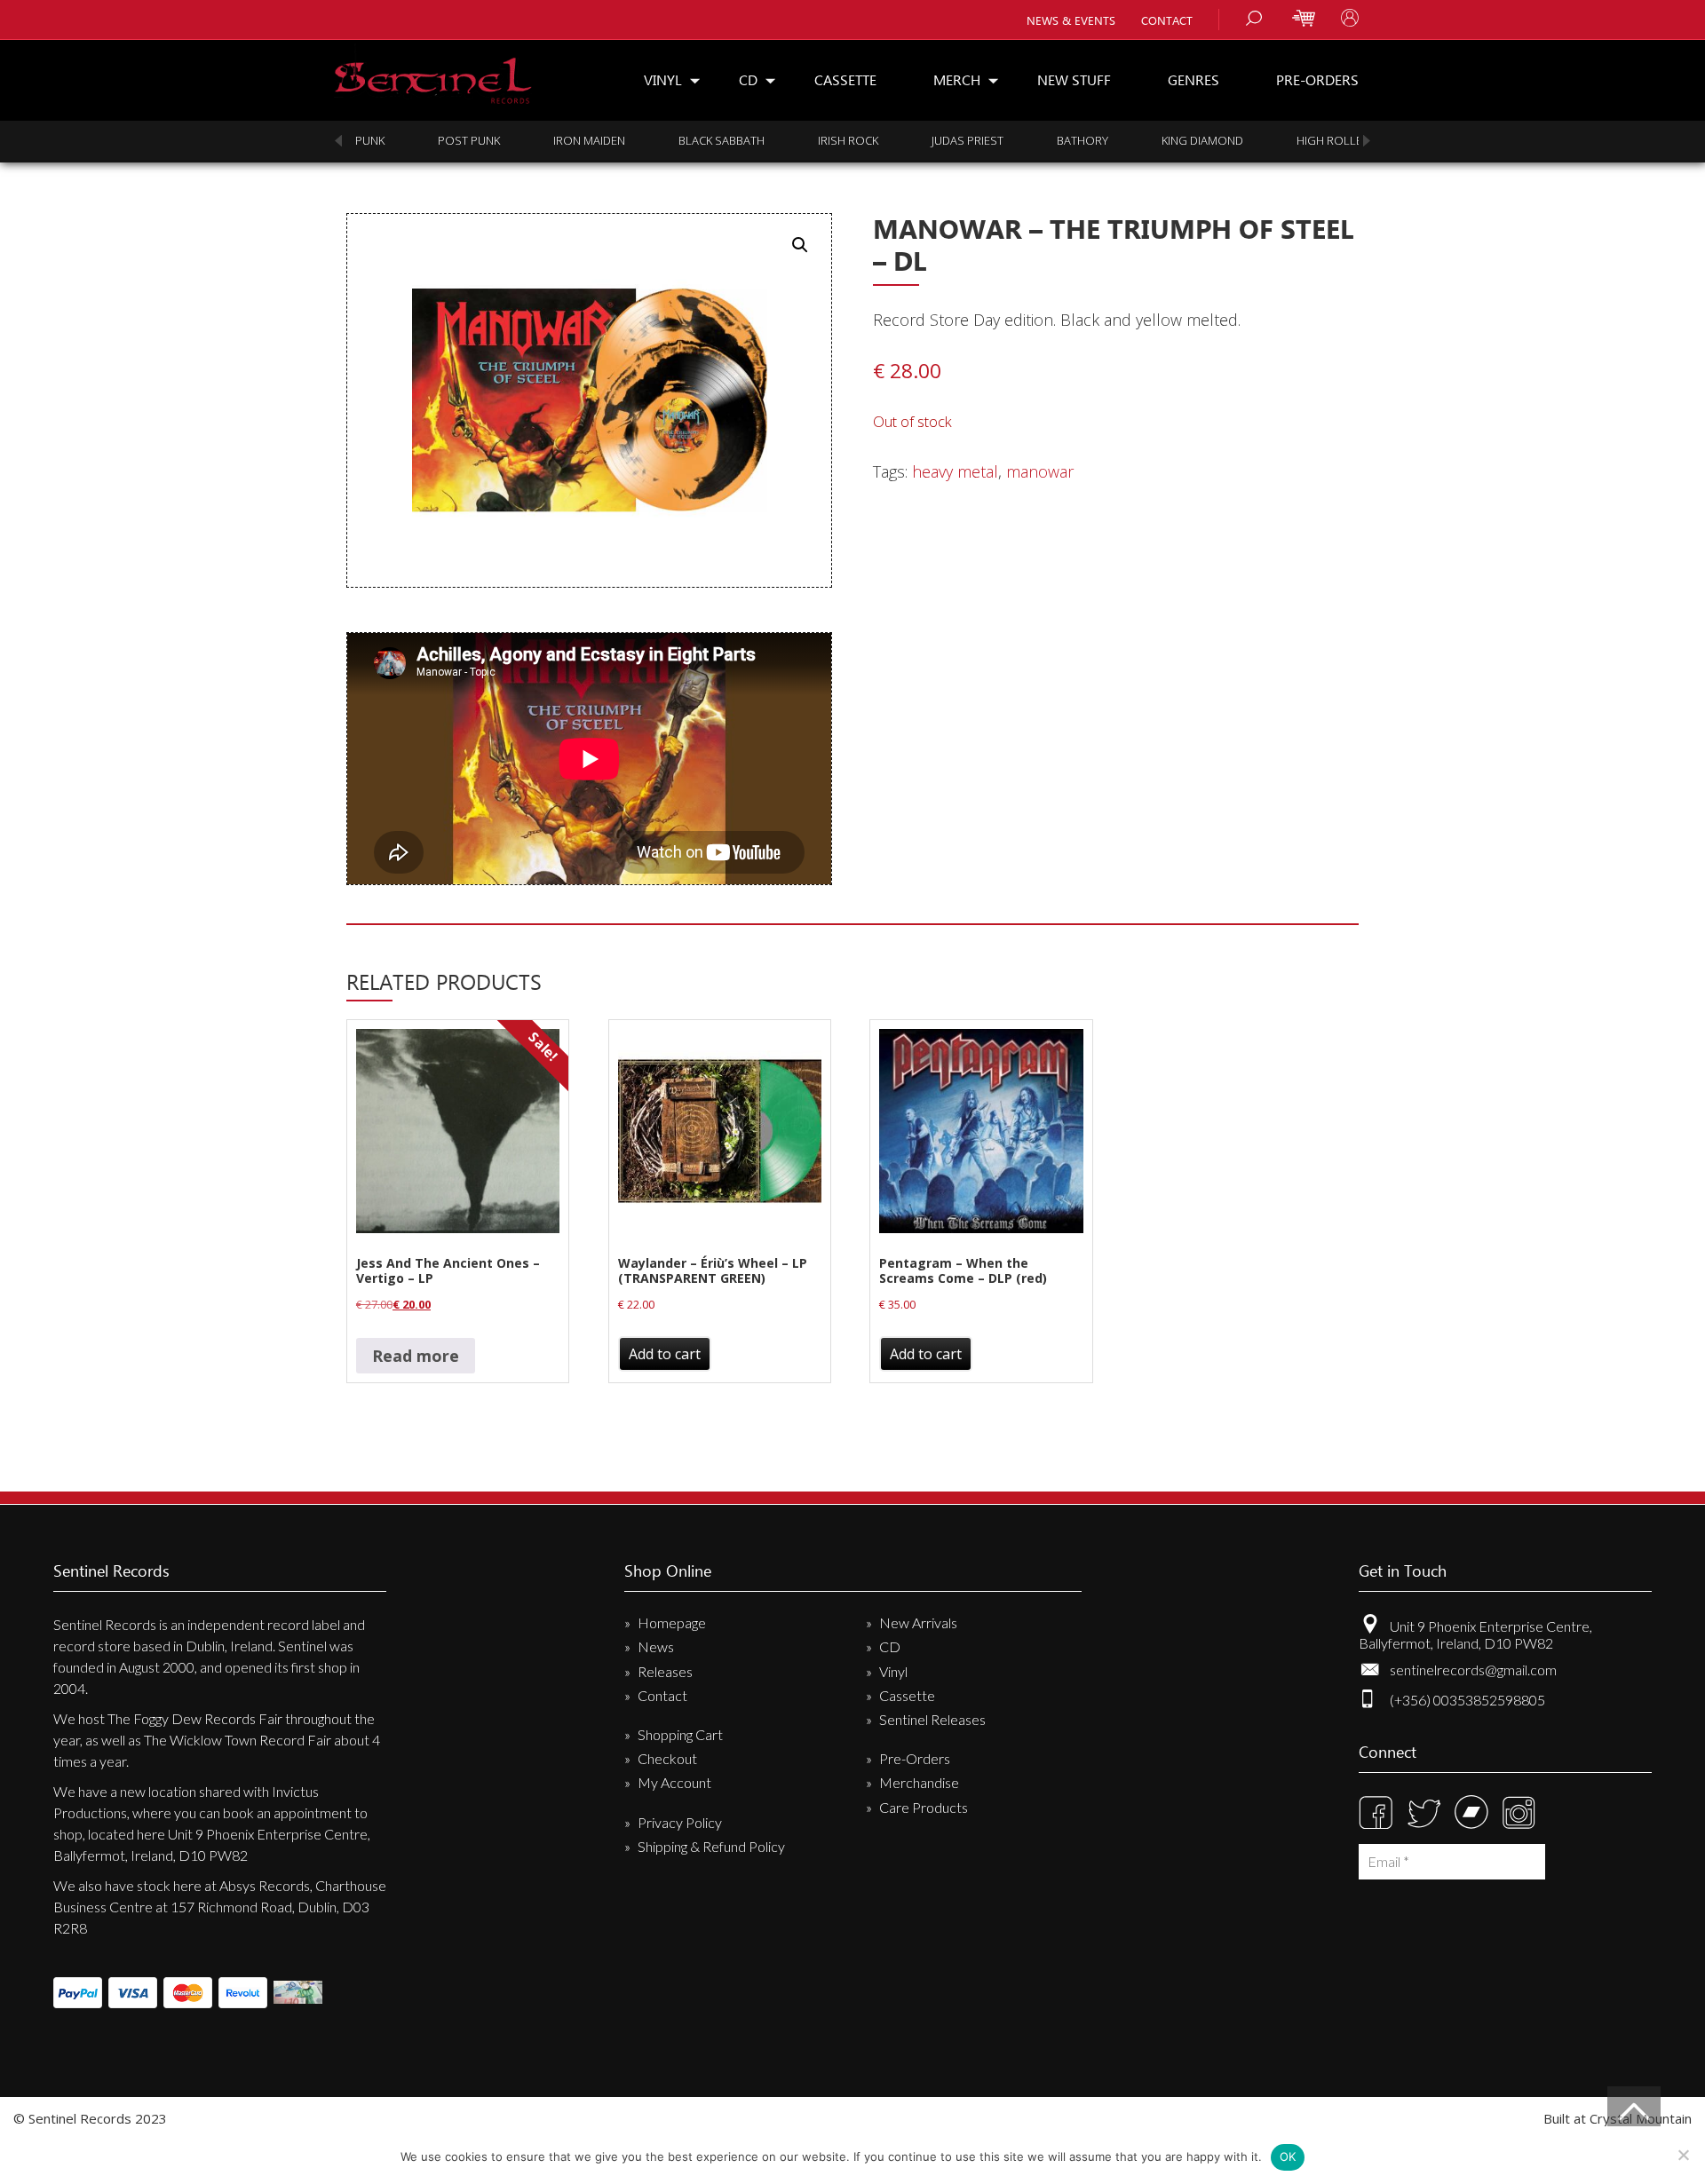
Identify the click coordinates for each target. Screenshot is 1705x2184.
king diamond (1202, 140)
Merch (957, 79)
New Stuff (1074, 79)
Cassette (845, 79)
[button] (800, 245)
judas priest (967, 140)
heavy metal (955, 471)
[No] (1683, 2155)
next (1367, 141)
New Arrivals (918, 1622)
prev (338, 141)
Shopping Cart (680, 1734)
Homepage (672, 1622)
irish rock (848, 140)
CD (748, 79)
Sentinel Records (433, 74)
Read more (416, 1356)
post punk (469, 140)
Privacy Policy (680, 1822)
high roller (1333, 140)
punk (370, 140)
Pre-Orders (1317, 79)
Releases (665, 1671)
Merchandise (919, 1782)
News (656, 1646)
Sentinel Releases (932, 1719)
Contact (1167, 20)
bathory (1082, 140)
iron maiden (589, 140)
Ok (1288, 2156)
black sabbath (722, 140)
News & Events (1071, 20)
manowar (1040, 471)
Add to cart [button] (665, 1354)
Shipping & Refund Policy (711, 1846)
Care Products (924, 1807)
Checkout (667, 1758)
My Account (674, 1782)
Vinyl (663, 79)
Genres (1193, 79)
